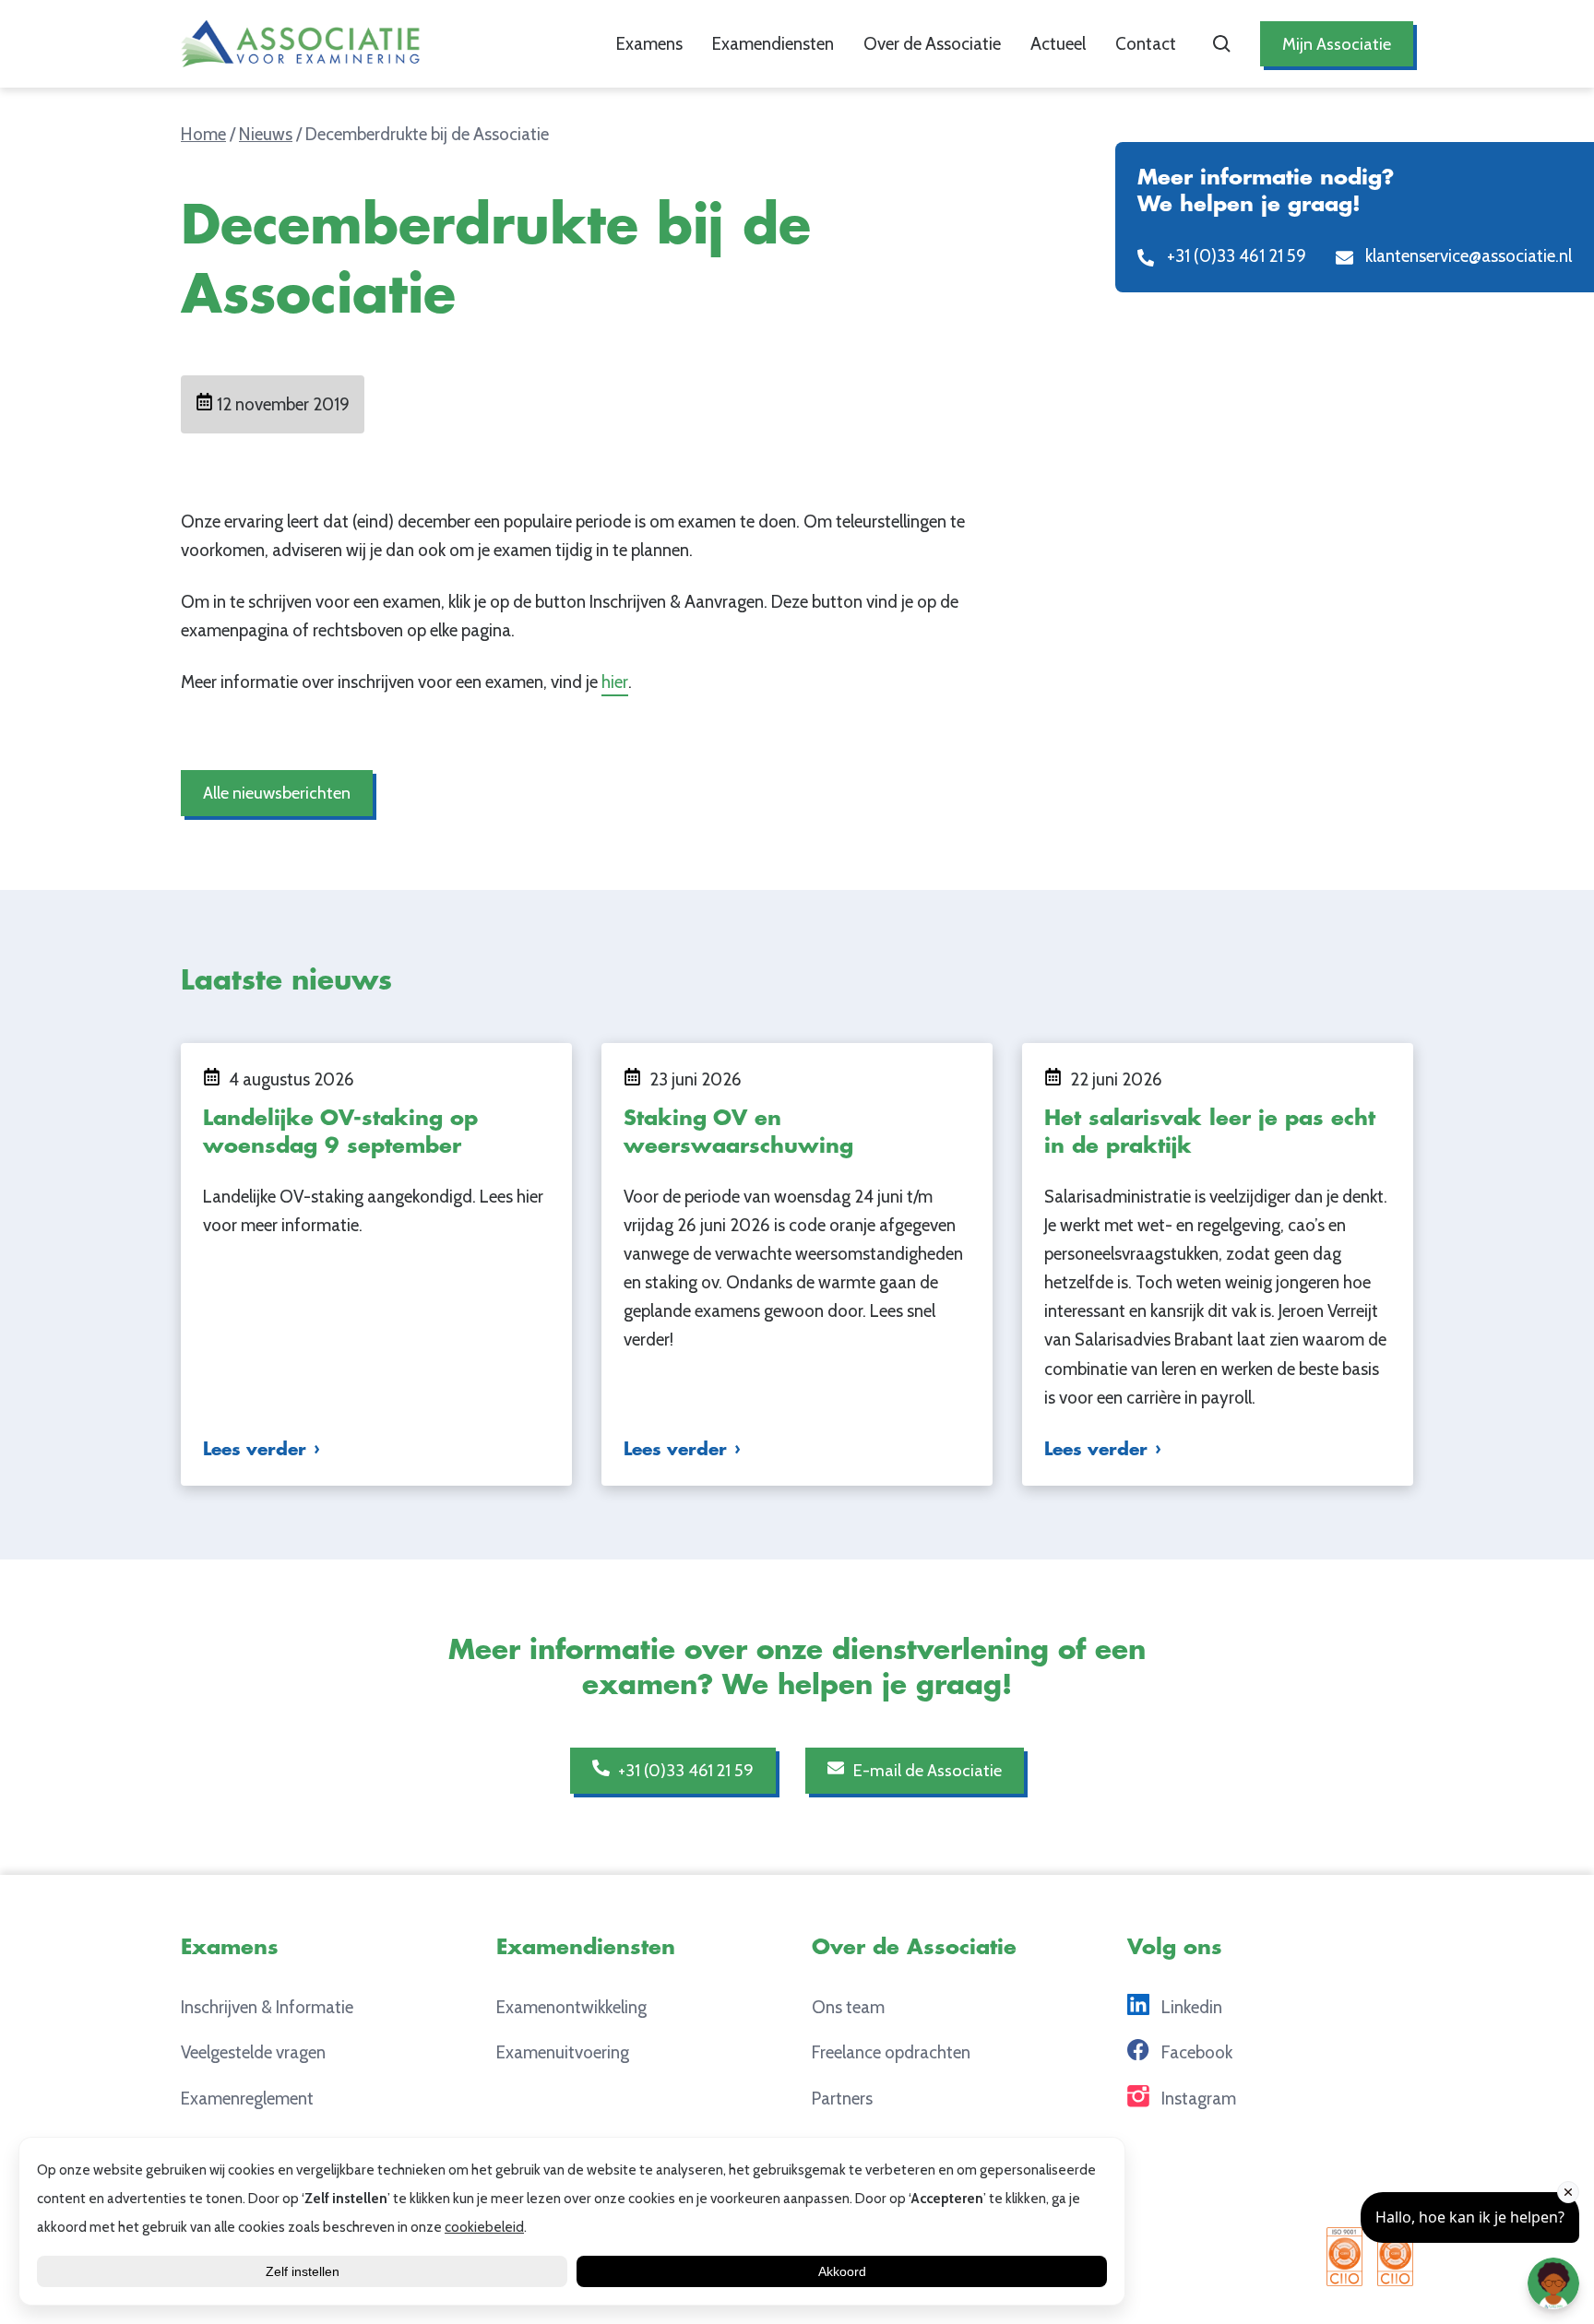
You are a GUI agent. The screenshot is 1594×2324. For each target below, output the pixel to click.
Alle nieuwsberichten (277, 793)
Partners (842, 2099)
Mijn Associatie (1337, 44)
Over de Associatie (932, 44)
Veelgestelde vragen (253, 2052)
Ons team (848, 2007)
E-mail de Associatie (926, 1770)
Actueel (1058, 44)
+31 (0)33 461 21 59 (684, 1770)
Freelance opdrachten (891, 2052)
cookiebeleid (484, 2227)
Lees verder (255, 1449)
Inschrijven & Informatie (267, 2007)
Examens (649, 44)
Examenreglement (247, 2099)
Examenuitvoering (563, 2052)
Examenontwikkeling (571, 2007)
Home (203, 134)
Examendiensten (773, 44)
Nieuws (266, 134)
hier (615, 682)
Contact (1146, 44)
